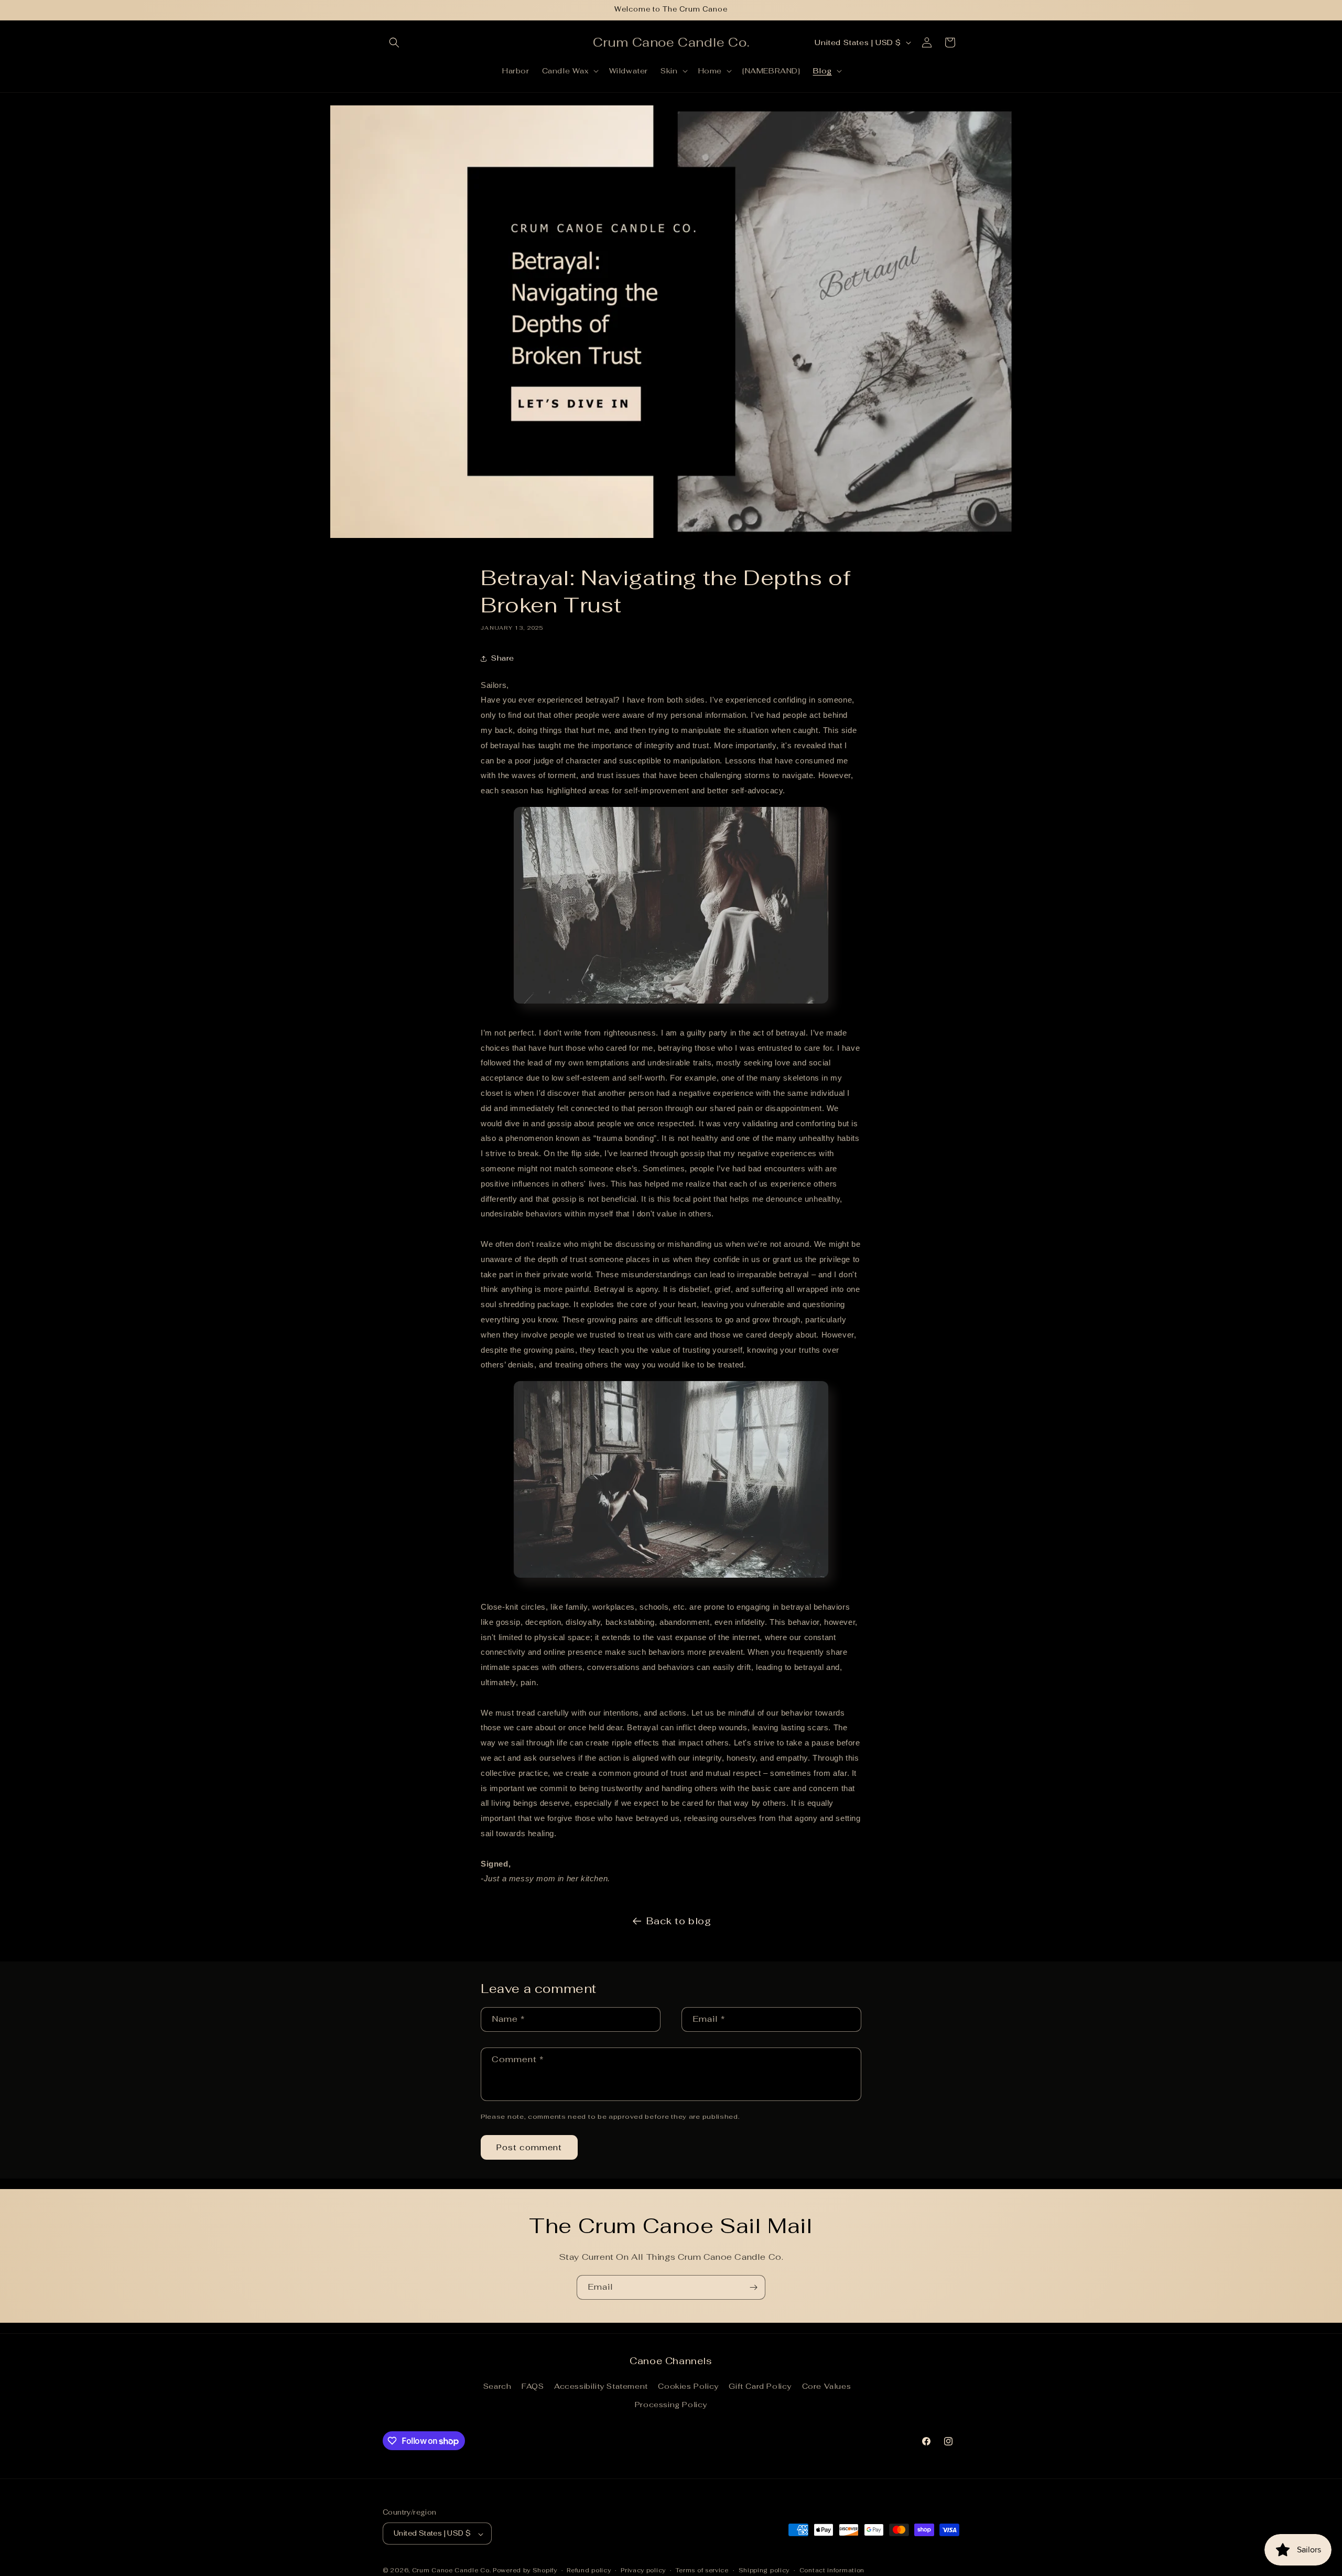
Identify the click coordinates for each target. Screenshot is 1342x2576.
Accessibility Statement (601, 2387)
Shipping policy (764, 2570)
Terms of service (702, 2570)
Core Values (827, 2387)
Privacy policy (643, 2570)
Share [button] (503, 658)
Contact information (832, 2570)
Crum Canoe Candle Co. (452, 2571)
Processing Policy (671, 2405)
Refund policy (589, 2570)
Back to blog (679, 1921)
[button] (394, 42)
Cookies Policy (688, 2387)
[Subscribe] (753, 2287)
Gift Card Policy (760, 2387)
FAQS (533, 2387)
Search (497, 2387)
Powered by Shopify (525, 2571)
